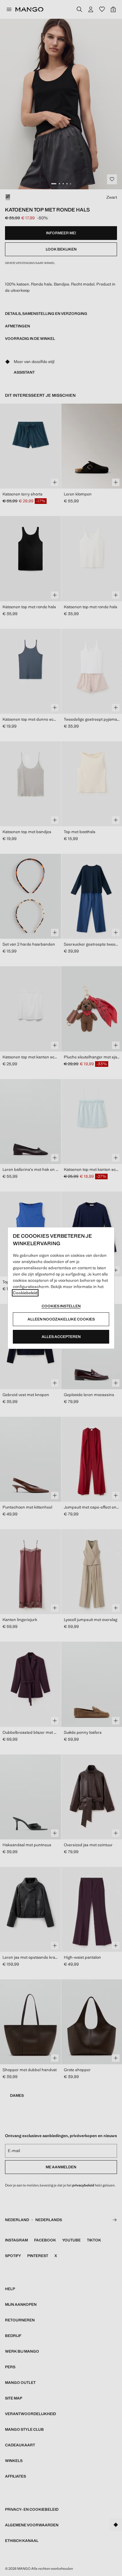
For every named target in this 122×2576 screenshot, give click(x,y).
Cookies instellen (61, 1306)
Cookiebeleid (25, 1293)
